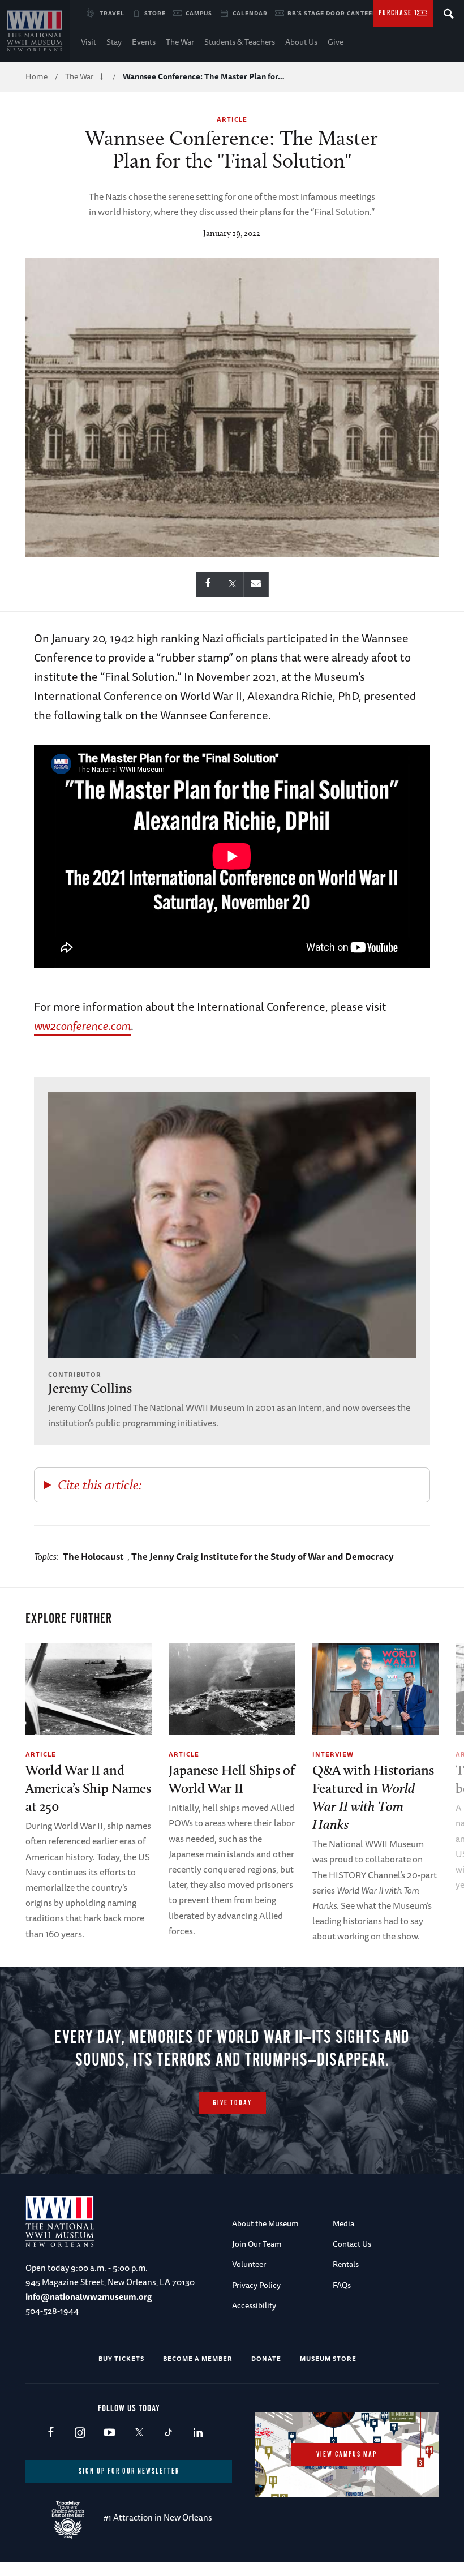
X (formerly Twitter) (139, 2433)
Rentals (346, 2264)
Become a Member (198, 2358)
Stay (114, 42)
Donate (266, 2358)
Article (232, 119)
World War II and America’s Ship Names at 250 (88, 1788)
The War (180, 42)
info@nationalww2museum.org (89, 2297)
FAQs (342, 2285)
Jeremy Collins (90, 1388)
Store (155, 13)
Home (36, 76)
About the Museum (265, 2223)
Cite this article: (100, 1485)
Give (336, 42)
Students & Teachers (240, 42)
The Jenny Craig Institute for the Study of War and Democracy (263, 1556)
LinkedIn (198, 2433)
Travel (112, 13)
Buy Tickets (121, 2358)
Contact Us (352, 2244)
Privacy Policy (256, 2285)
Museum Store (328, 2358)
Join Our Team (257, 2244)
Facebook (51, 2433)
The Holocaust (94, 1556)
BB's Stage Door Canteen (332, 13)
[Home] (35, 31)
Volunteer (249, 2264)
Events (144, 42)
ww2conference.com (82, 1026)
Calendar (250, 13)
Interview (333, 1754)
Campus (199, 13)
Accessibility (254, 2305)
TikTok (168, 2433)
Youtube (109, 2433)
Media (343, 2223)
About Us (301, 42)
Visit (89, 42)
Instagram (80, 2433)
